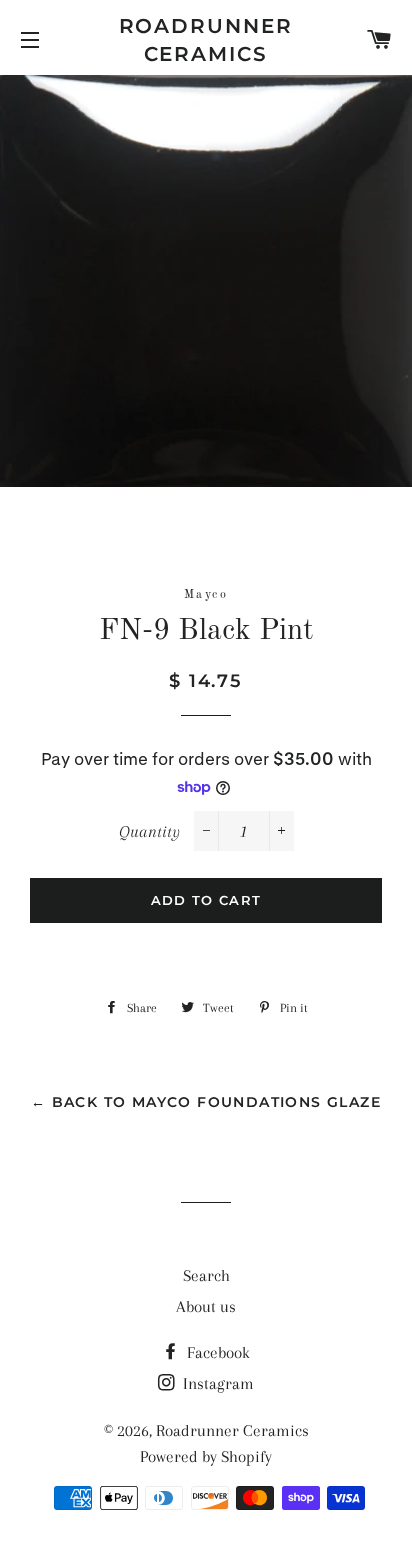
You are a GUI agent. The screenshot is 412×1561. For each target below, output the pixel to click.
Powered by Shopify (206, 1456)
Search (206, 1275)
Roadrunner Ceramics (206, 40)
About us (206, 1306)
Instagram (216, 1383)
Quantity (149, 831)
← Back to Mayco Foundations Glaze (206, 1102)
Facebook (216, 1352)
